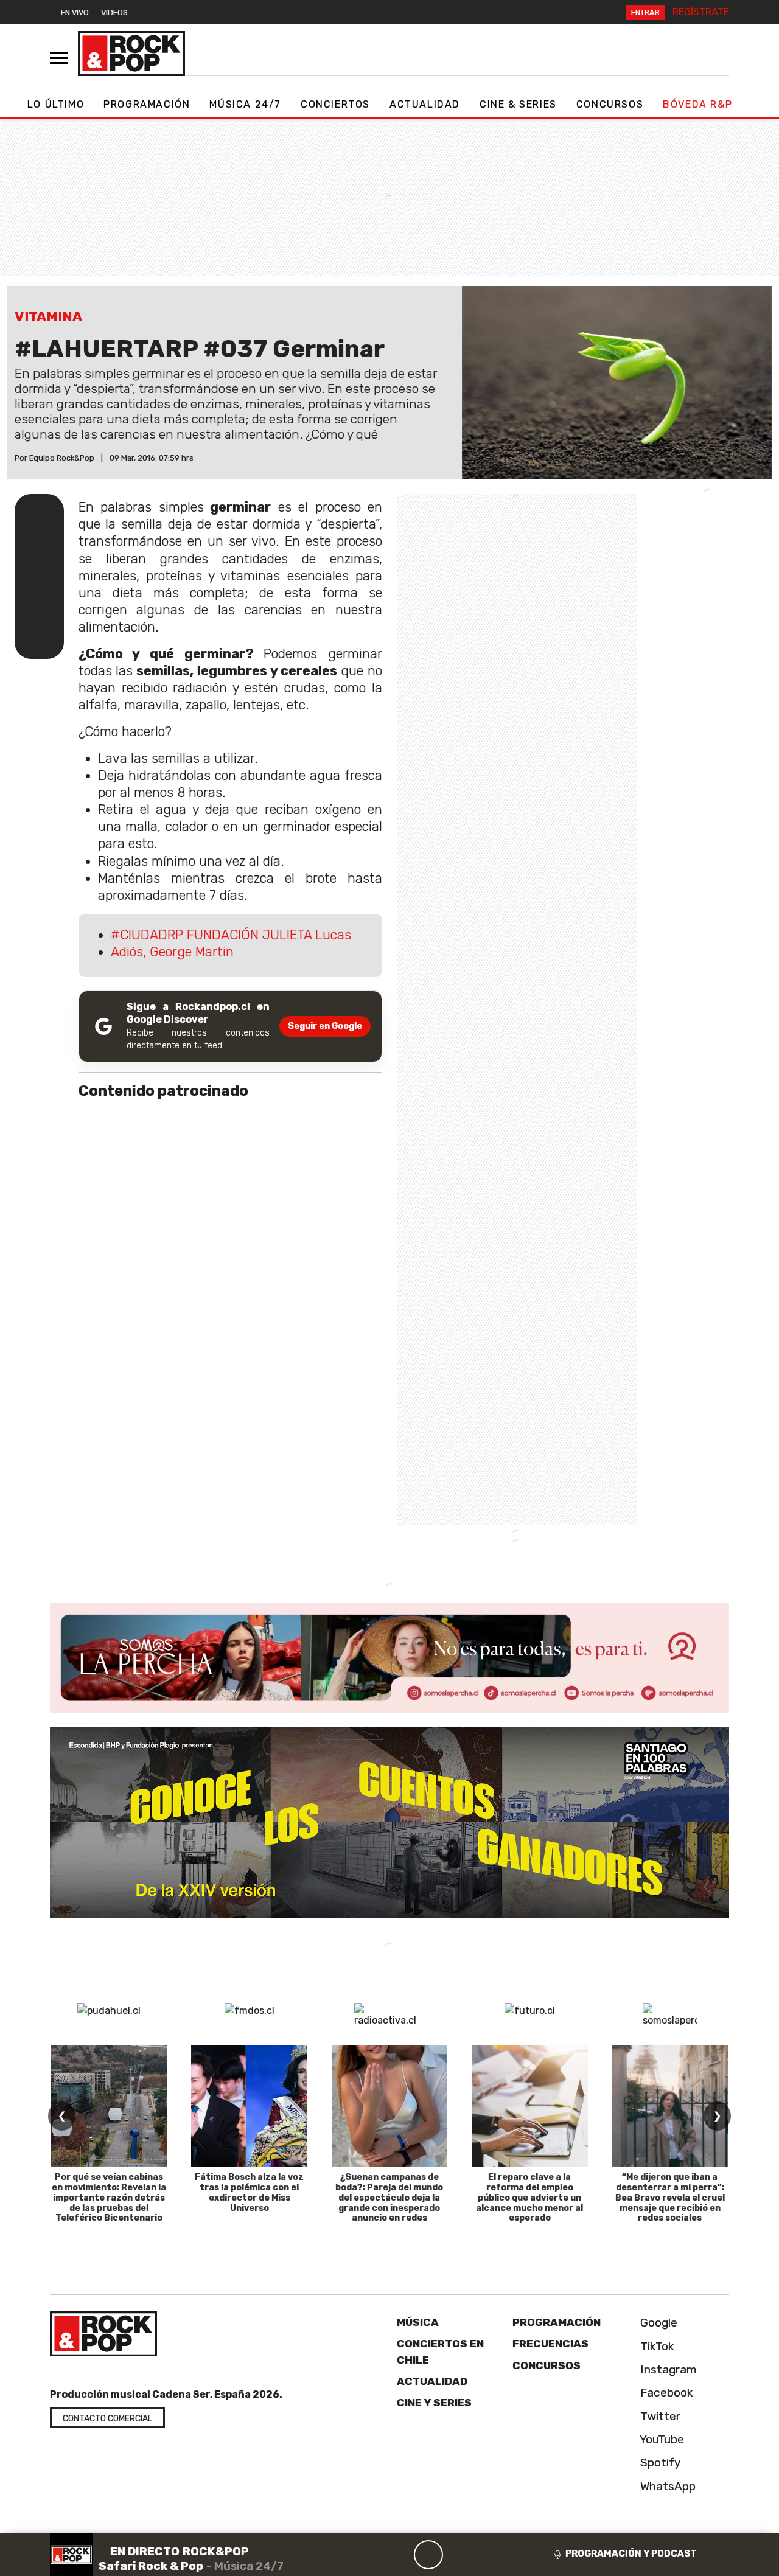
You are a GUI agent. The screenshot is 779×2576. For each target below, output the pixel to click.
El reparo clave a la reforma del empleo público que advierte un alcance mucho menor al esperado (529, 2198)
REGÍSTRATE (701, 12)
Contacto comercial (107, 2419)
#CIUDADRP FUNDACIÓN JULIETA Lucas (231, 935)
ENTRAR (645, 12)
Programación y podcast (631, 2553)
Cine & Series (518, 104)
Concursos (610, 104)
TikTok (656, 2346)
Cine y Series (434, 2403)
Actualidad (425, 104)
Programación (147, 104)
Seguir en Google (325, 1026)
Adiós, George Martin (172, 952)
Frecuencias (550, 2344)
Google (657, 2323)
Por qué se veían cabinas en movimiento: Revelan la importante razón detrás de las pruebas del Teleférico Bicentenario (109, 2198)
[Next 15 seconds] (458, 2555)
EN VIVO (75, 12)
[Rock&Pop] (131, 54)
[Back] (370, 2555)
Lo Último (56, 104)
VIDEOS (114, 12)
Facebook (665, 2393)
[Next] (487, 2555)
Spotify (659, 2463)
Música (418, 2322)
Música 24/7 (245, 104)
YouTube (661, 2439)
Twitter (659, 2416)
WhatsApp (666, 2486)
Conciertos (335, 104)
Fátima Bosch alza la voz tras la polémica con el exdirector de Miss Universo (249, 2192)
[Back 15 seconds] (399, 2555)
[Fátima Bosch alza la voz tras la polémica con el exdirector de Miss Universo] (249, 2106)
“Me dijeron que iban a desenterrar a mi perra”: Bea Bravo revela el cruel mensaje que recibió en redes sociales (670, 2198)
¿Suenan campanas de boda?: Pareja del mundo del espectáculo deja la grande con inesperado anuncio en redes (389, 2198)
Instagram (667, 2369)
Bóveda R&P (697, 104)
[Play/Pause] (428, 2555)
